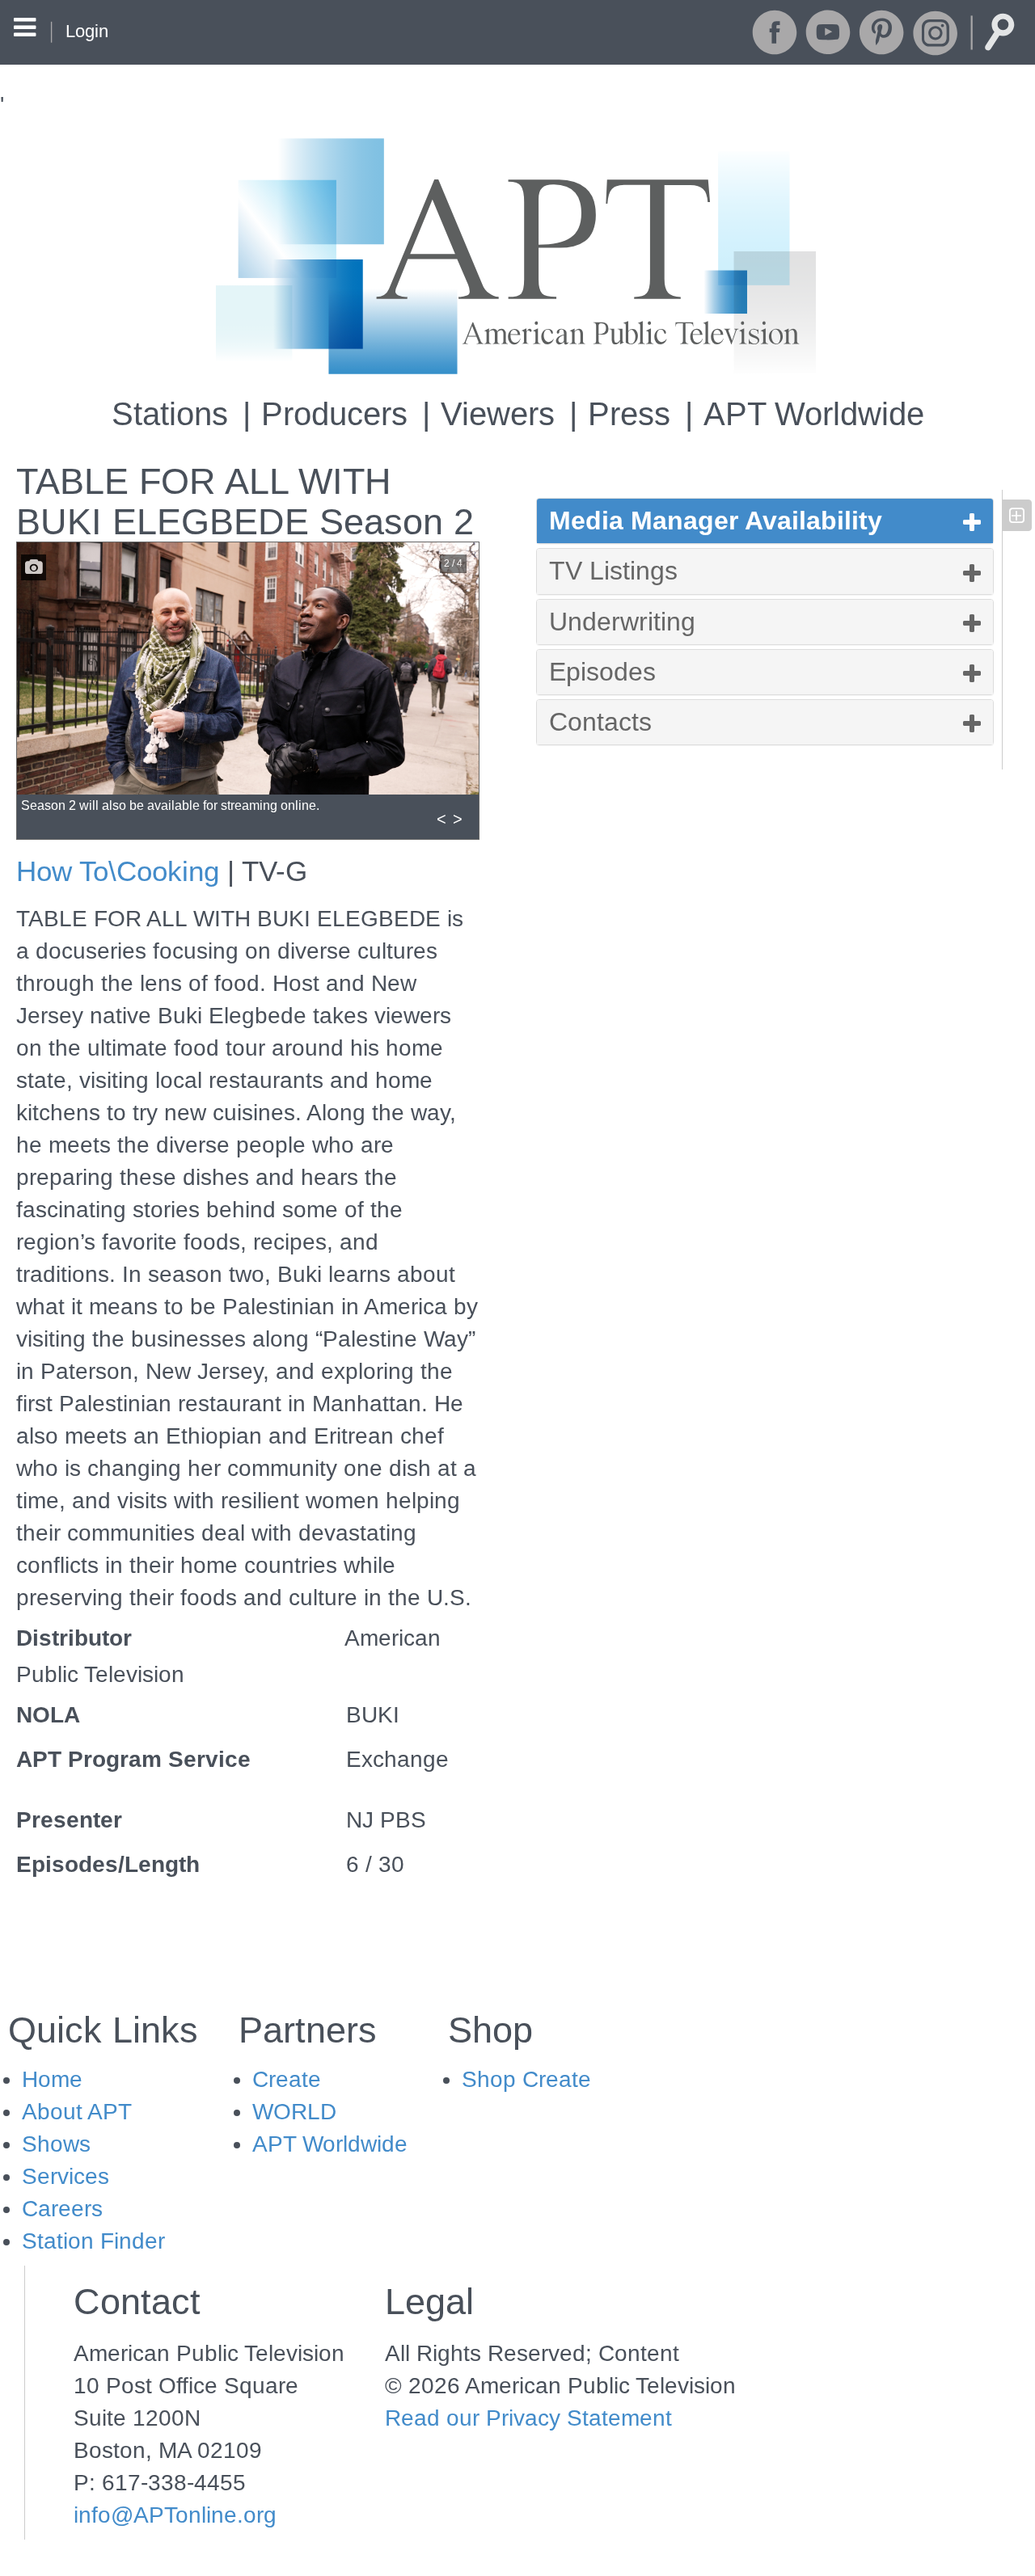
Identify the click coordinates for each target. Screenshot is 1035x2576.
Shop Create (526, 2079)
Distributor (74, 1638)
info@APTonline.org (175, 2515)
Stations (170, 414)
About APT (77, 2112)
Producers (334, 414)
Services (65, 2176)
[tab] (765, 521)
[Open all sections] (1017, 515)
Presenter (69, 1820)
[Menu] (25, 30)
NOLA (48, 1715)
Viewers (498, 414)
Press (629, 414)
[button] (765, 521)
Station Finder (93, 2241)
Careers (62, 2209)
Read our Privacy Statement (528, 2418)
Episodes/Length (108, 1864)
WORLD (294, 2112)
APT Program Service (133, 1759)
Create (287, 2079)
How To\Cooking (118, 871)
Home (52, 2079)
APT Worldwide (814, 414)
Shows (56, 2144)
